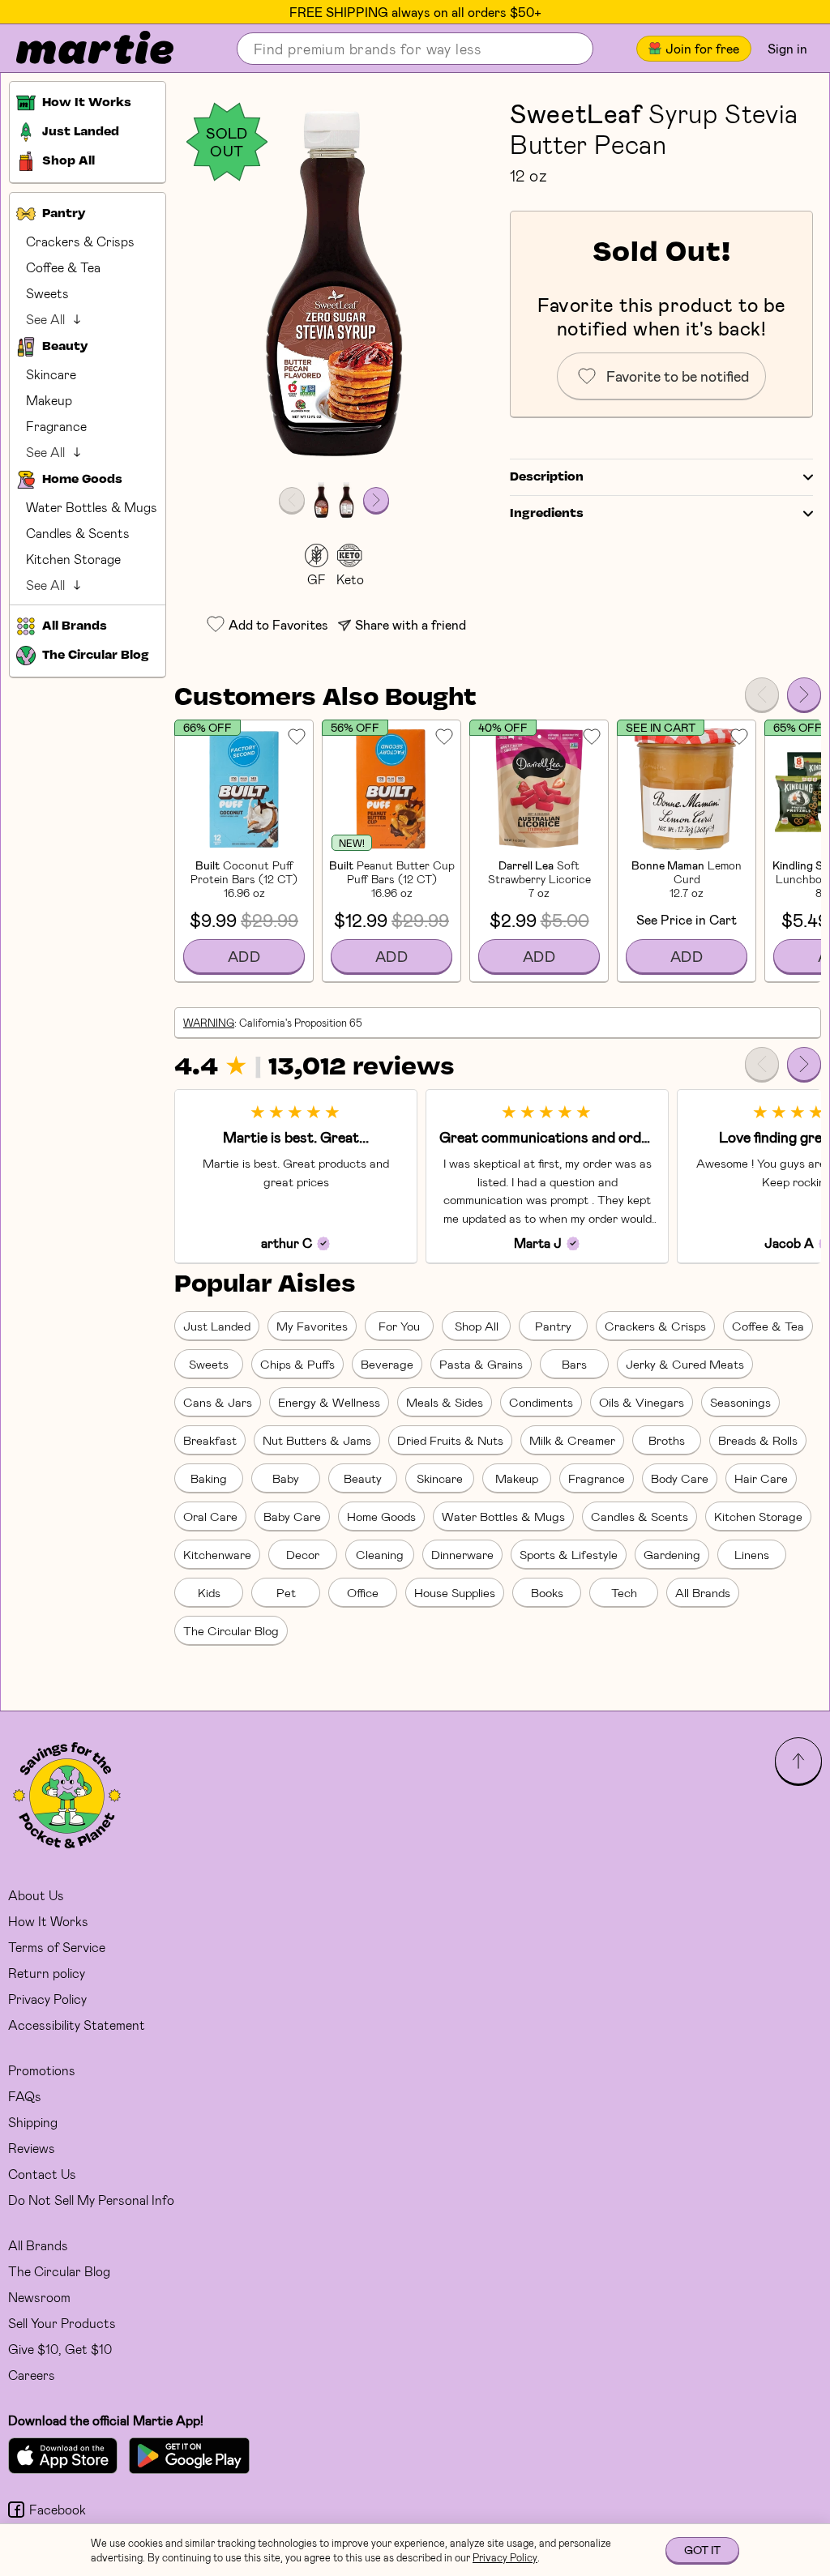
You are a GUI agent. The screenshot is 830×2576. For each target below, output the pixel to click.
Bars (574, 1364)
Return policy (47, 1973)
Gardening (672, 1554)
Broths (667, 1440)
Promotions (42, 2070)
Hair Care (761, 1478)
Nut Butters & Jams (317, 1440)
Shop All (477, 1326)
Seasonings (740, 1402)
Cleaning (380, 1554)
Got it (702, 2550)
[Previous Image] (292, 500)
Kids (209, 1592)
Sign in (787, 48)
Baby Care (292, 1516)
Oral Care (210, 1516)
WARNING (209, 1023)
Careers (32, 2375)
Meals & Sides (445, 1402)
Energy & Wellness (329, 1402)
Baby (286, 1478)
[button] (334, 285)
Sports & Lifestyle (569, 1554)
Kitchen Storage (73, 559)
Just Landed (217, 1326)
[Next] (804, 694)
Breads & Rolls (758, 1440)
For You (399, 1326)
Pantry (553, 1326)
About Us (36, 1895)
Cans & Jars (218, 1402)
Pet (286, 1592)
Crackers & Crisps (80, 241)
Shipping (33, 2122)
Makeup (49, 400)
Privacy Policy (47, 1999)
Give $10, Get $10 (60, 2349)
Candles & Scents (78, 533)
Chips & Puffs (297, 1364)
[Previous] (762, 694)
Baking (209, 1478)
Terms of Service (57, 1947)
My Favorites (312, 1326)
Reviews (32, 2148)
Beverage (387, 1364)
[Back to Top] (798, 1761)
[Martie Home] (81, 49)
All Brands (703, 1592)
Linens (752, 1554)
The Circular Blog (231, 1630)
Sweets (47, 293)
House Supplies (455, 1592)
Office (363, 1592)
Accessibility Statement (77, 2025)
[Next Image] (376, 500)
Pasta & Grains (481, 1364)
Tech (624, 1592)
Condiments (541, 1402)
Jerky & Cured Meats (685, 1364)
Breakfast (210, 1440)
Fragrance (56, 426)
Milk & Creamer (572, 1440)
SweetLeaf (576, 113)
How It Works (48, 1921)
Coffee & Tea (63, 267)
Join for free (702, 48)
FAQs (25, 2096)
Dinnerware (462, 1554)
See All (45, 319)
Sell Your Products (62, 2323)
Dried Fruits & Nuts (450, 1440)
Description (547, 477)
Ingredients (547, 514)
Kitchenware (217, 1554)
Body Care (680, 1478)
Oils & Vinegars (642, 1402)
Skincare (51, 374)
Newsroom (39, 2297)
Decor (303, 1554)
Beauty (363, 1478)
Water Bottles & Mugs (92, 507)
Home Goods (381, 1516)
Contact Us (42, 2174)
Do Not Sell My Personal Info (91, 2200)
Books (547, 1592)
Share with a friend (411, 624)
